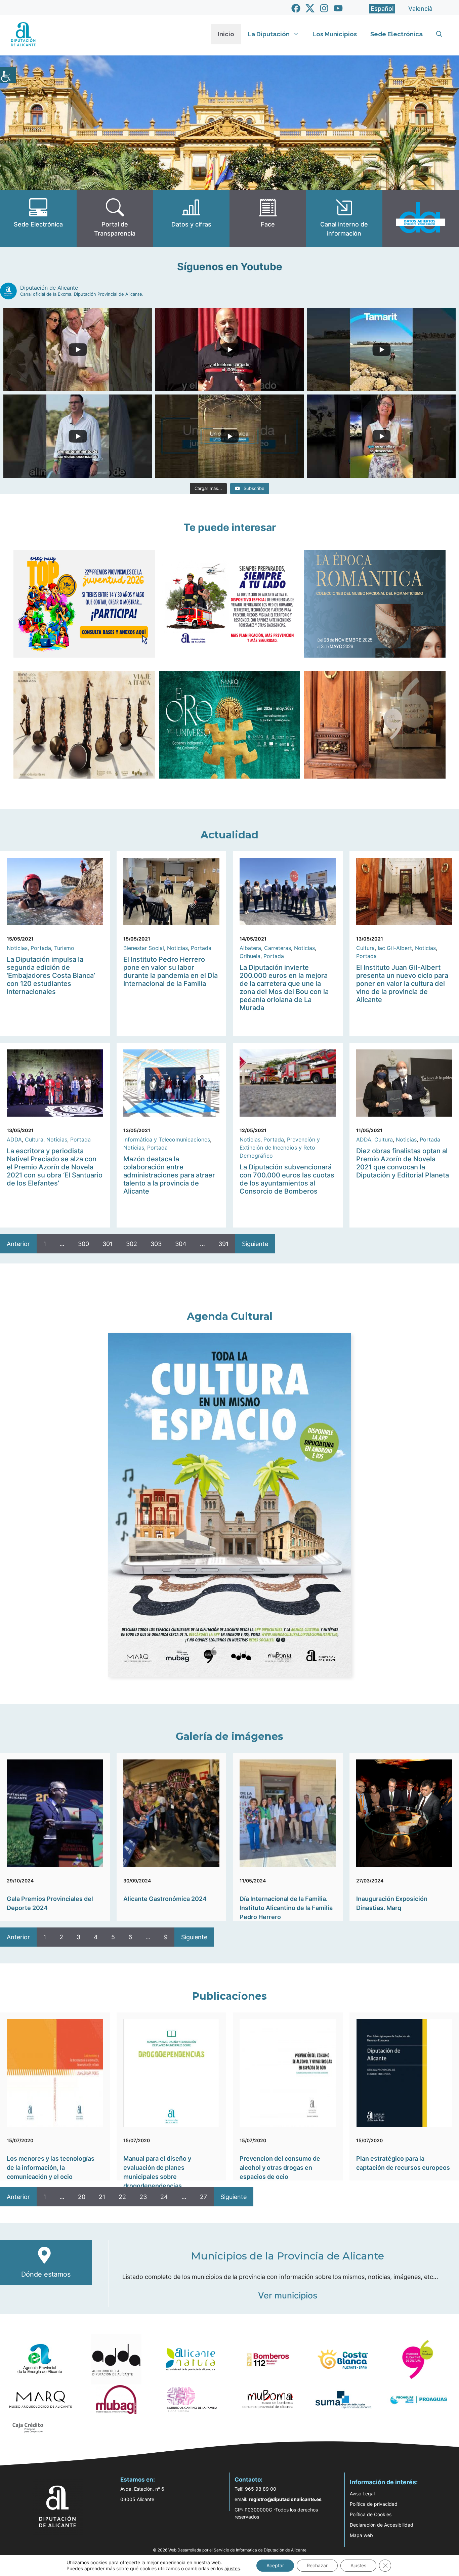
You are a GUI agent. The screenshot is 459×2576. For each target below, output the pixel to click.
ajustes (232, 2568)
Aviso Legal (362, 2494)
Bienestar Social (144, 948)
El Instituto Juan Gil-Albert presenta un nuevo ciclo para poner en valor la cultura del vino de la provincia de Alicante (402, 984)
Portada (41, 948)
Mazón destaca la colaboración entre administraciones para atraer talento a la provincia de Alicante (169, 1175)
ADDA (14, 1139)
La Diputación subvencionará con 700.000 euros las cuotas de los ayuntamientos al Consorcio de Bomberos (287, 1179)
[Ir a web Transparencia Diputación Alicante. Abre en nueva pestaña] (115, 218)
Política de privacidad (374, 2504)
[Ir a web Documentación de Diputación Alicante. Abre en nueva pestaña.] (191, 218)
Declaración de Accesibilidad (382, 2525)
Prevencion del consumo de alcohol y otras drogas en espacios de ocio (280, 2168)
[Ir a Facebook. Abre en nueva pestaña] (296, 8)
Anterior (18, 1244)
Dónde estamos (46, 2274)
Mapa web (361, 2535)
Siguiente (255, 1244)
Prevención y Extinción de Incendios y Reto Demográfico (280, 1148)
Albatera (250, 948)
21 (102, 2197)
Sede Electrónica (397, 34)
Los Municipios (335, 34)
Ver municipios (288, 2295)
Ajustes (358, 2565)
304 (181, 1244)
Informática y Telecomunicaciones (167, 1139)
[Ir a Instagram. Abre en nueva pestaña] (324, 8)
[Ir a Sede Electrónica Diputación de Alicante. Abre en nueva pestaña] (38, 218)
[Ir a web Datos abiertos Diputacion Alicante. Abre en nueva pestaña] (421, 218)
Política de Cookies (371, 2514)
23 (143, 2197)
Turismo (64, 948)
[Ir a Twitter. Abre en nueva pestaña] (310, 8)
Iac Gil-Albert (395, 948)
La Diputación (269, 34)
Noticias (17, 948)
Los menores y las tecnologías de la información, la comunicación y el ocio (51, 2168)
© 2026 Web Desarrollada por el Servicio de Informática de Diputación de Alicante (230, 2550)
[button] (439, 34)
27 (203, 2197)
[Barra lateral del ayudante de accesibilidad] (8, 75)
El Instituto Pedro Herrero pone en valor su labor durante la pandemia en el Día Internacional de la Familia (171, 971)
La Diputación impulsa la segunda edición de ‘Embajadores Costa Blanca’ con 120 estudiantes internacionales (51, 975)
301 (108, 1244)
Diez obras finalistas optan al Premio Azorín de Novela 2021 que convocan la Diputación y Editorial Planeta (403, 1163)
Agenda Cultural (230, 1316)
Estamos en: (138, 2480)
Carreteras (278, 948)
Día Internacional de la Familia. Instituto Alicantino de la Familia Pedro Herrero (286, 1908)
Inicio (226, 34)
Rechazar (317, 2565)
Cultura (365, 948)
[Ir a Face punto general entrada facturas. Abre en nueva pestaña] (268, 218)
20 (82, 2197)
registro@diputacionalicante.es (285, 2499)
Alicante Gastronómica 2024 (165, 1899)
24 (164, 2197)
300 (84, 1244)
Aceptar (275, 2565)
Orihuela (250, 956)
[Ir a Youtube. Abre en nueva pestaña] (338, 8)
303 (156, 1244)
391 (223, 1244)
